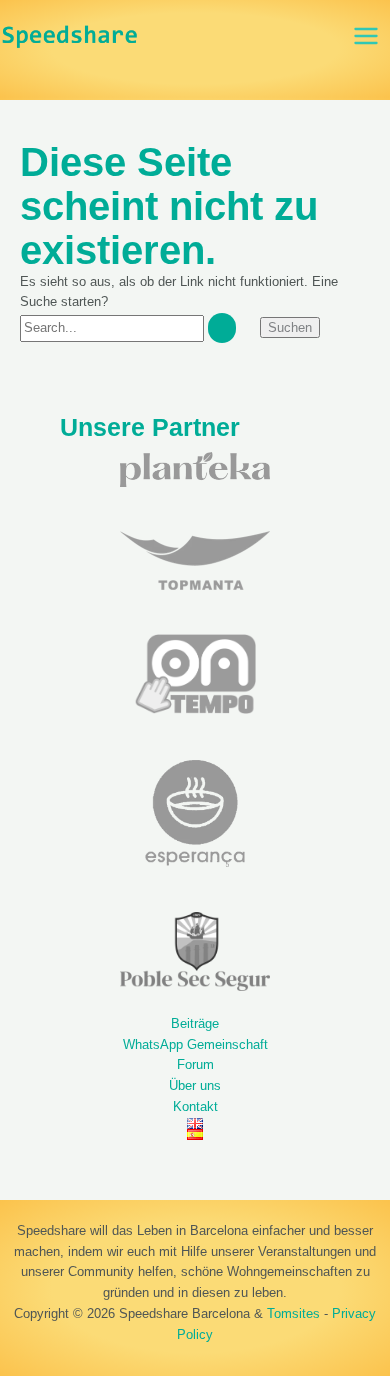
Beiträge (195, 1023)
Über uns (195, 1085)
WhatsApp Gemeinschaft (195, 1044)
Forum (195, 1064)
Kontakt (195, 1106)
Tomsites (293, 1313)
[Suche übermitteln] (222, 327)
